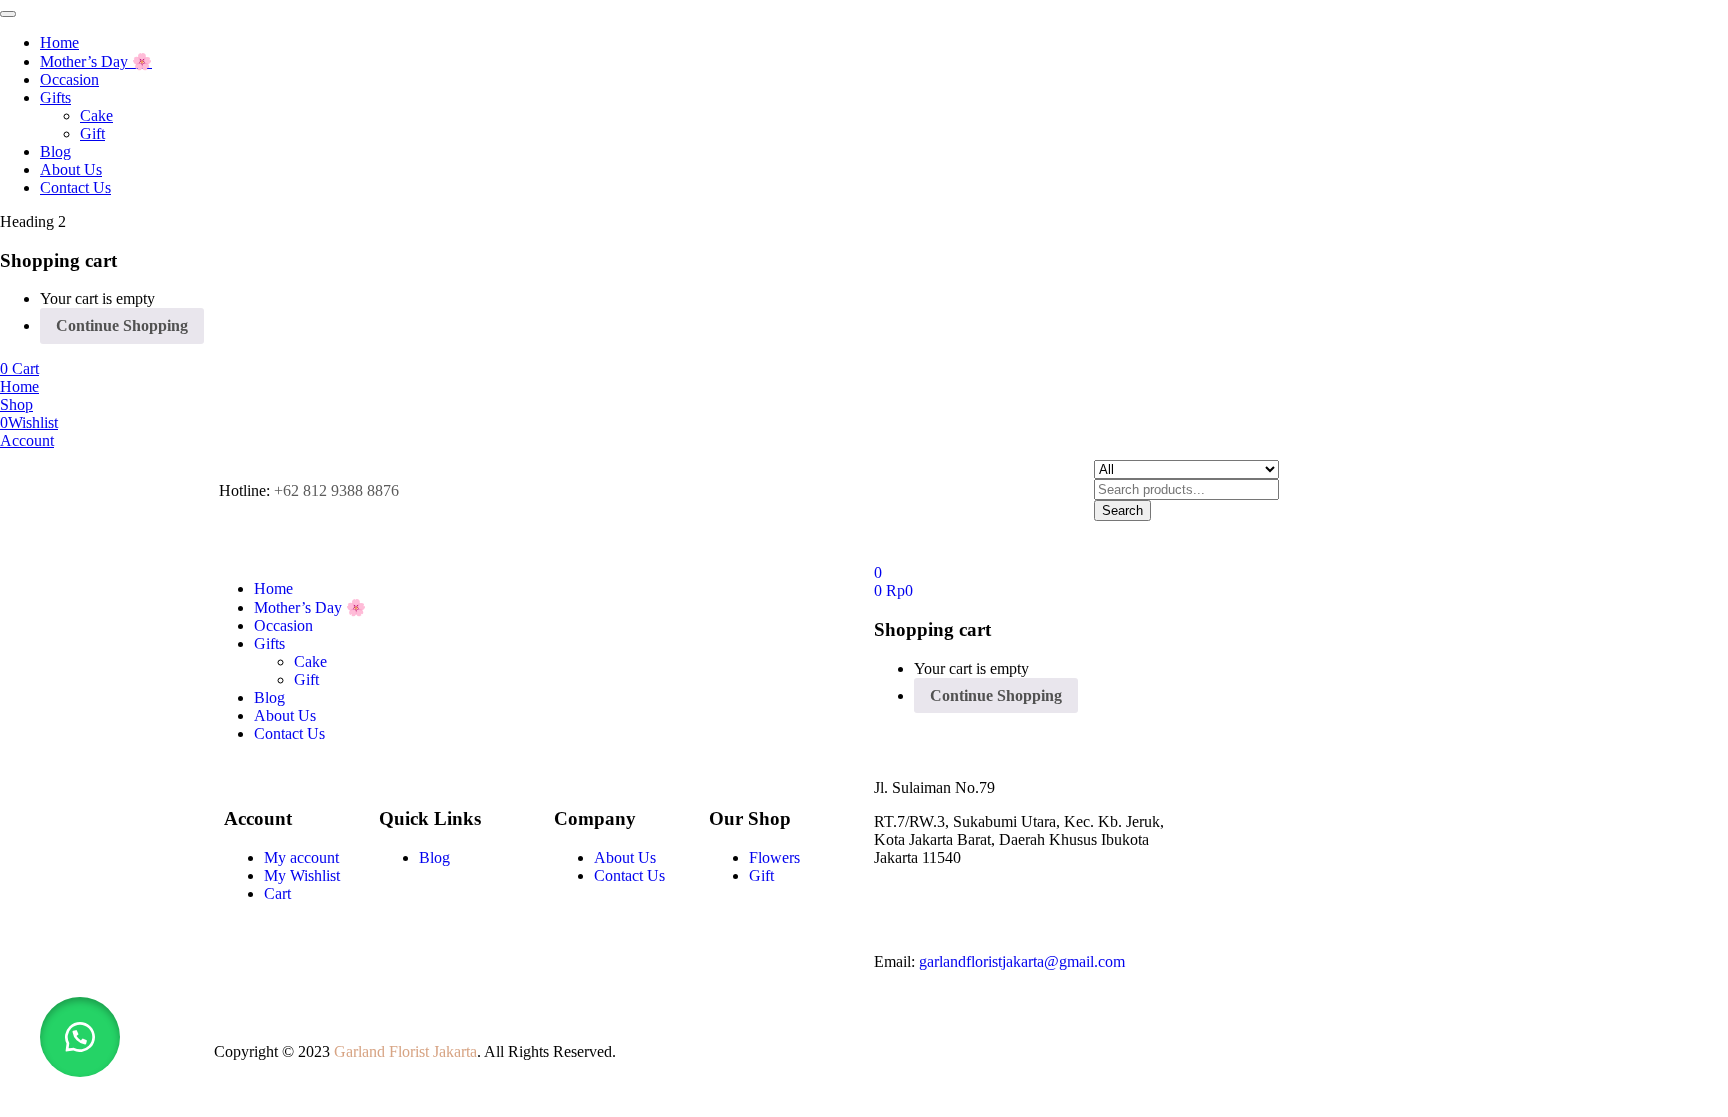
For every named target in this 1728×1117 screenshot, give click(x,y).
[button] (19, 368)
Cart (277, 893)
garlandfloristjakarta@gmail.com (1022, 961)
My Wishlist (302, 875)
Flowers (774, 857)
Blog (55, 151)
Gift (92, 133)
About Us (71, 169)
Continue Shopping (122, 325)
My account (301, 857)
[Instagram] (1007, 908)
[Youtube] (953, 908)
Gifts (55, 97)
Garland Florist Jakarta (405, 1051)
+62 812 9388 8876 (336, 490)
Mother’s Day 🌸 (96, 61)
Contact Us (75, 187)
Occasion (69, 79)
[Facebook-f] (899, 908)
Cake (96, 115)
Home (59, 42)
